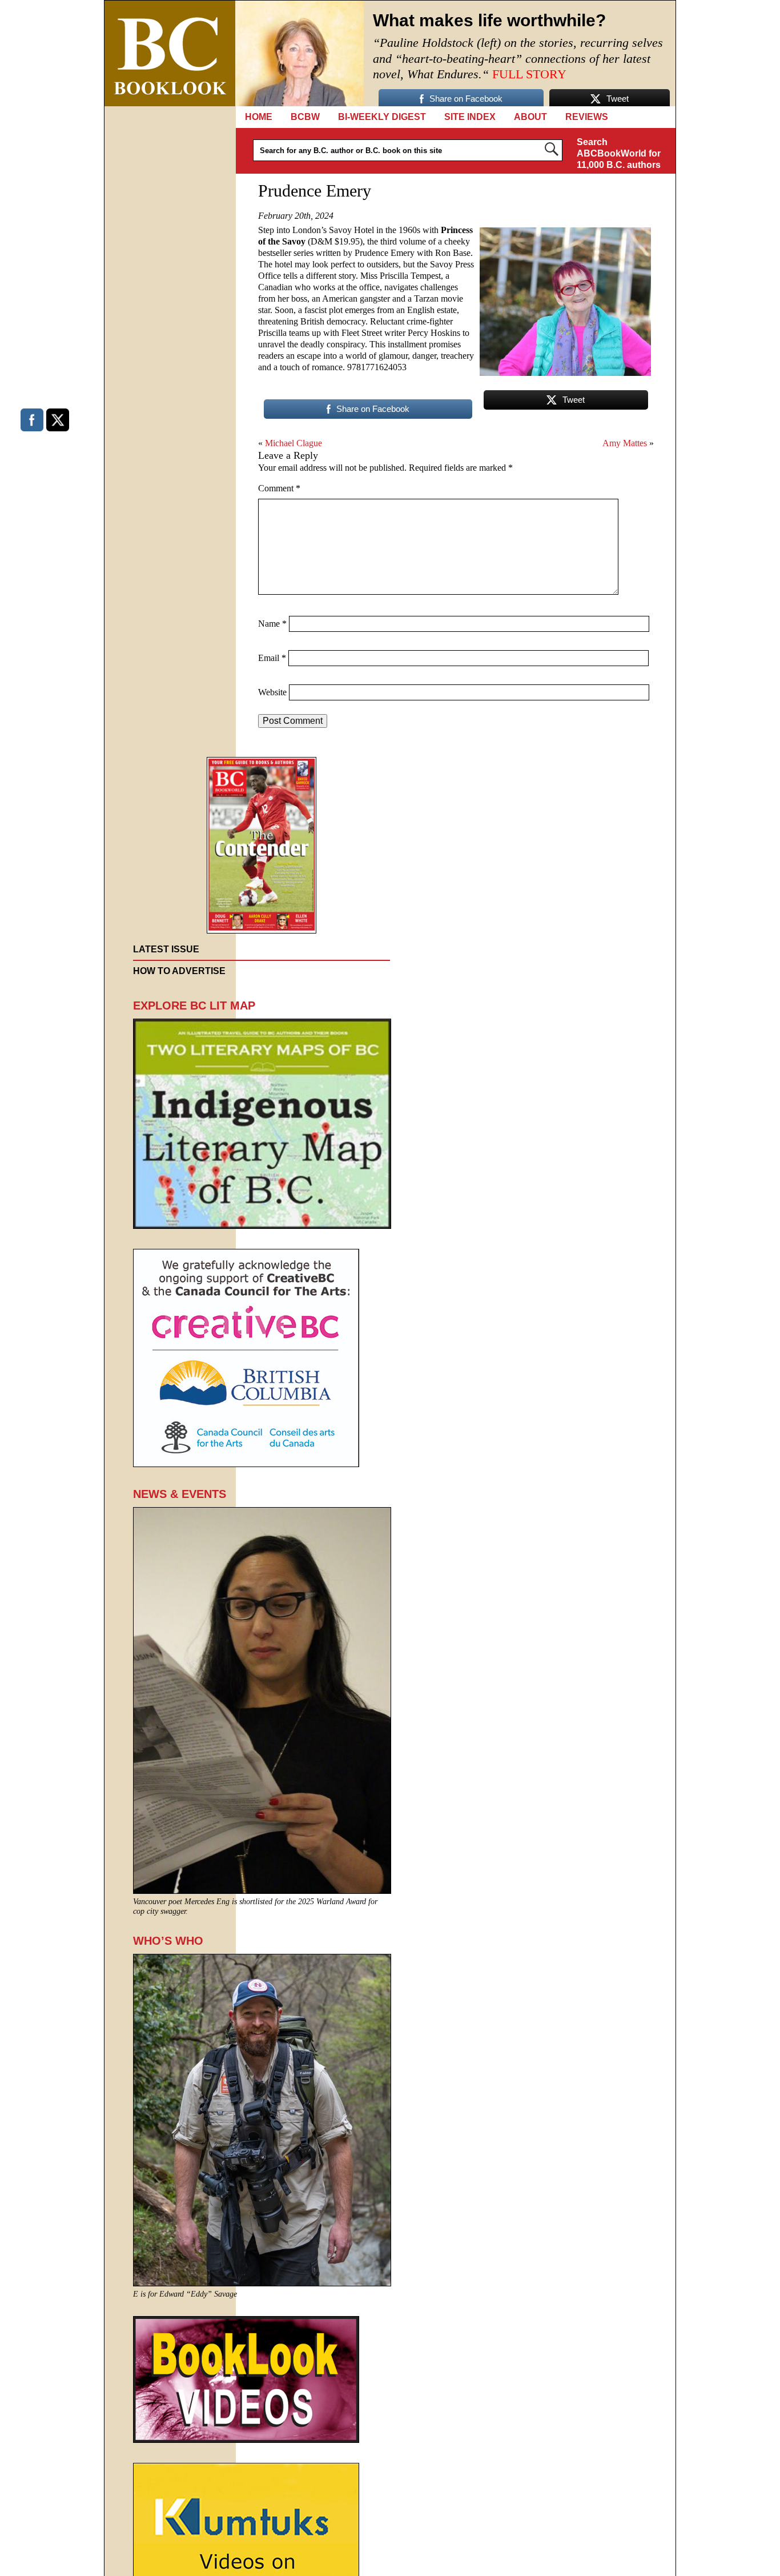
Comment (279, 488)
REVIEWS (587, 117)
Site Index (470, 117)
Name (272, 624)
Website (272, 692)
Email (272, 658)
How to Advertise (179, 971)
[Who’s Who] (262, 2283)
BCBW (305, 117)
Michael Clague (293, 443)
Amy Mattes (625, 443)
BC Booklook (170, 53)
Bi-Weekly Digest (382, 117)
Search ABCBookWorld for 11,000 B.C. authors (619, 153)
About (530, 117)
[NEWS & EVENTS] (262, 1891)
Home (259, 117)
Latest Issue (166, 949)
